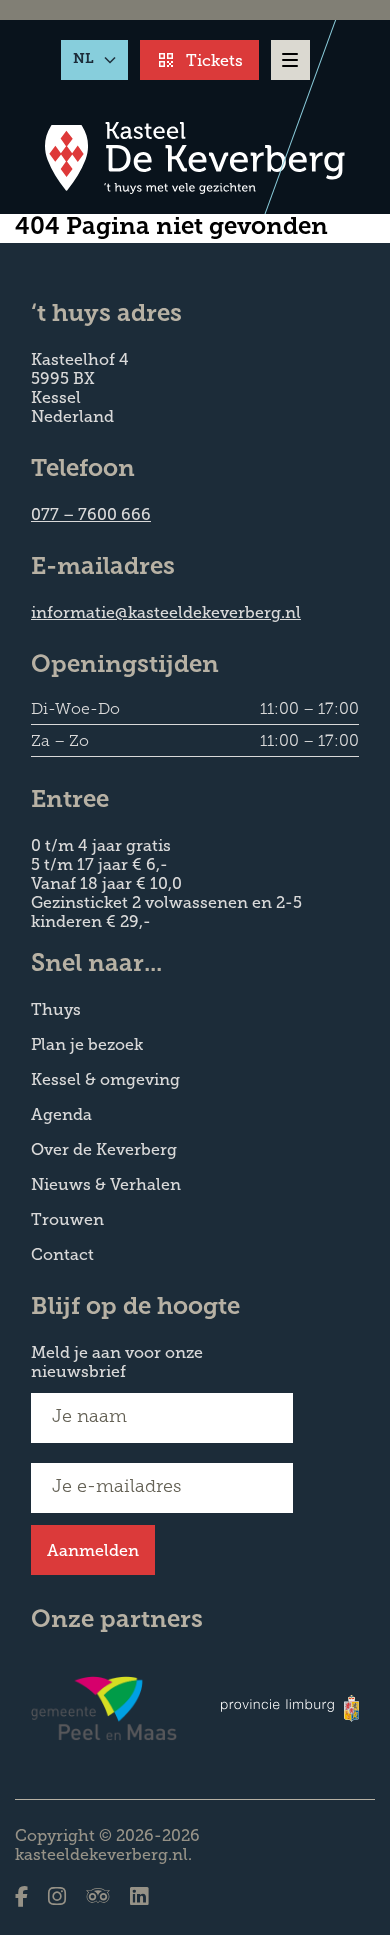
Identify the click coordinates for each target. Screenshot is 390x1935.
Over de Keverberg (104, 1149)
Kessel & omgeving (105, 1079)
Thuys (56, 1009)
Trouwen (67, 1219)
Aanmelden (93, 1550)
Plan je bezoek (87, 1044)
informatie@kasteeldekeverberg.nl (166, 612)
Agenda (61, 1114)
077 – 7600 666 (91, 514)
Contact (62, 1254)
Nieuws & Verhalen (106, 1184)
